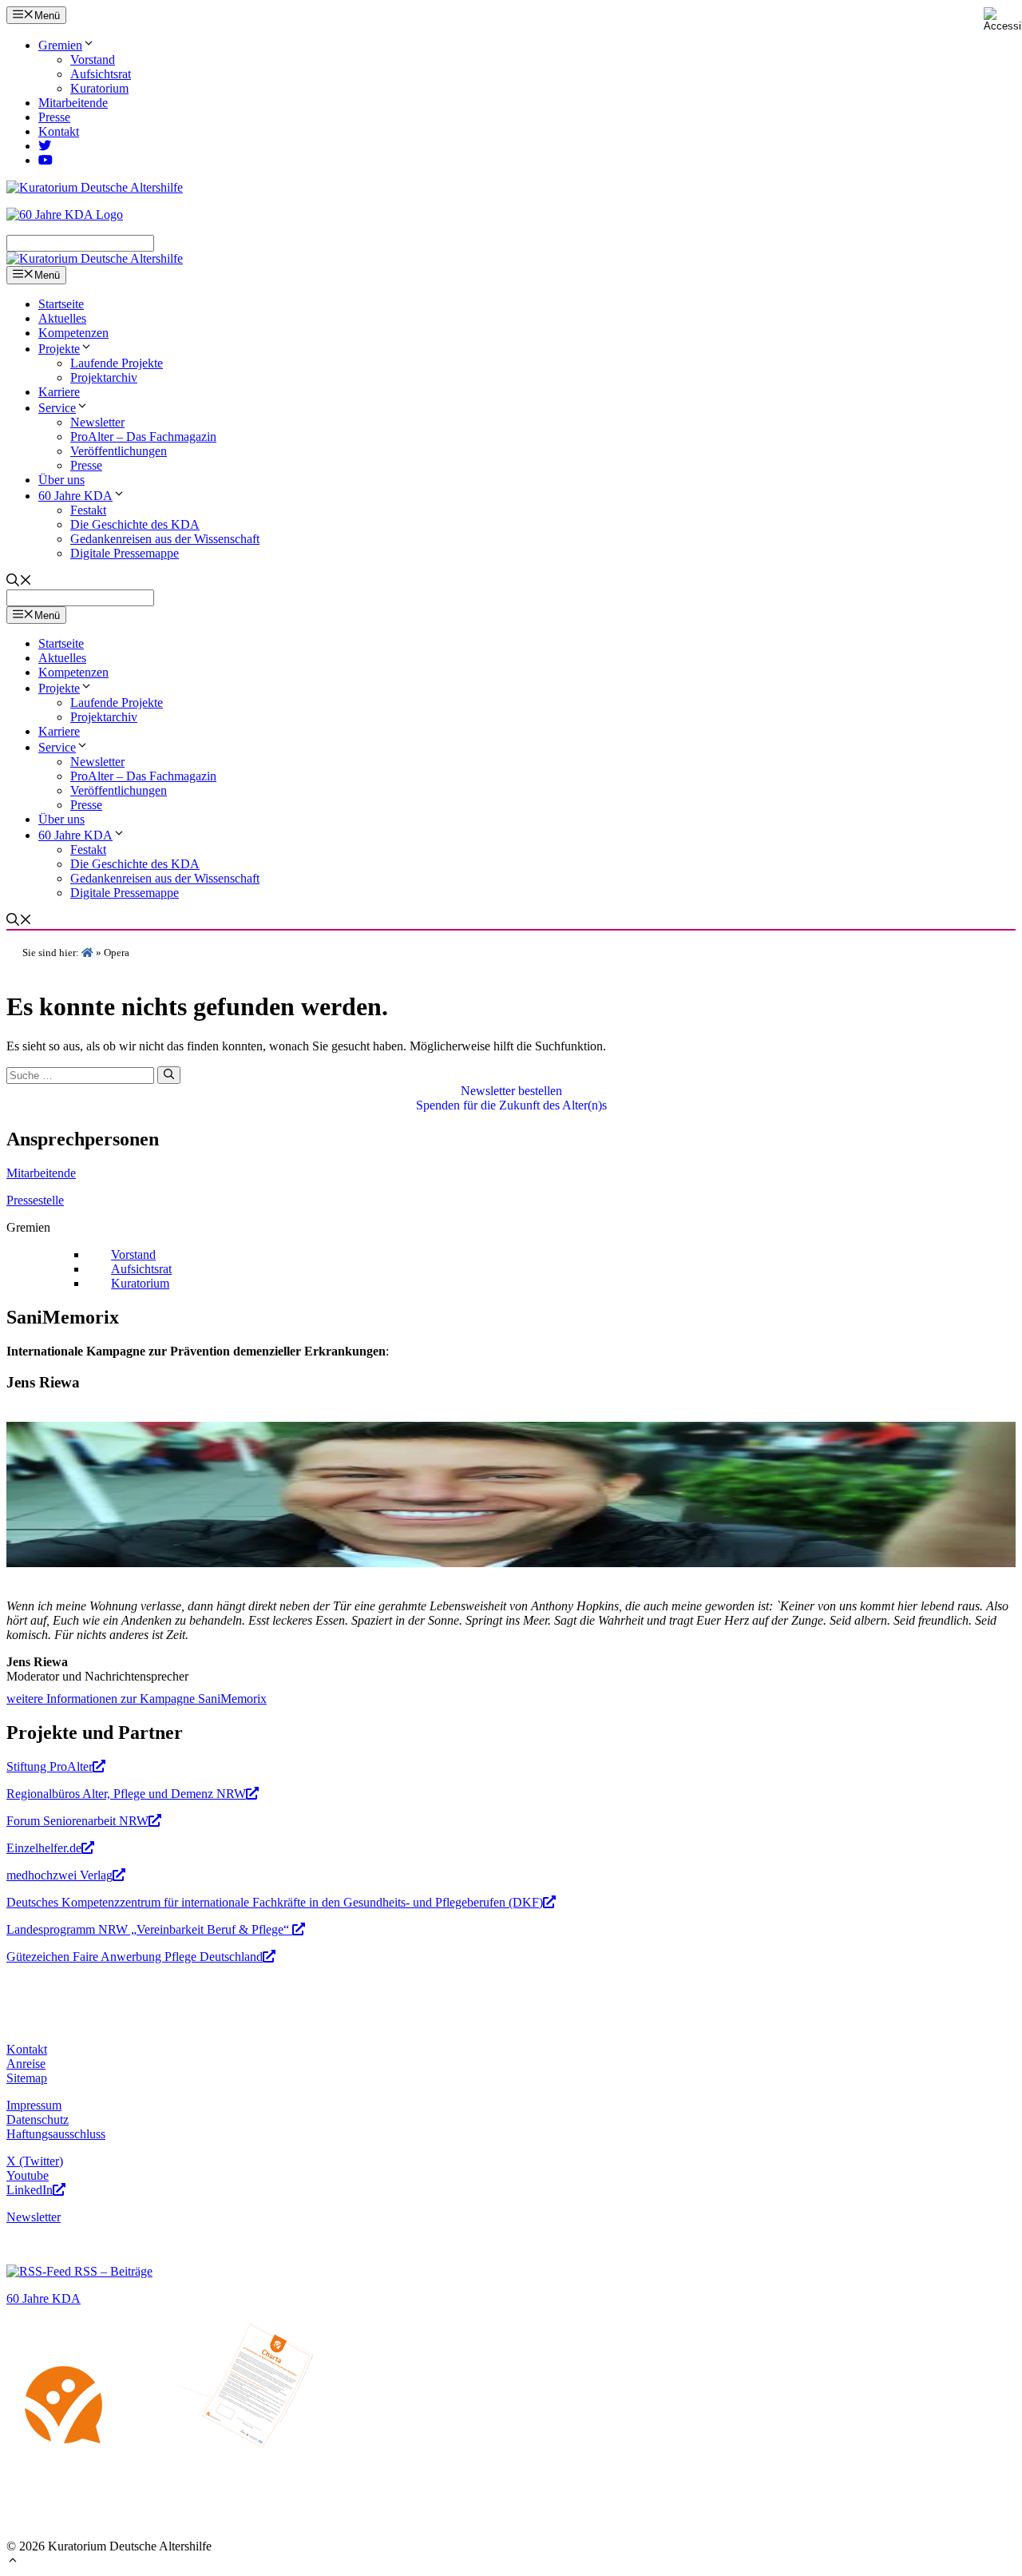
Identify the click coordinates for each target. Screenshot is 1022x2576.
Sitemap (27, 2078)
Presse (54, 117)
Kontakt (59, 131)
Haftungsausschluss (56, 2134)
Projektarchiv (104, 377)
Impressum (34, 2105)
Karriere (59, 392)
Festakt (88, 510)
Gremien (60, 45)
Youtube (28, 2175)
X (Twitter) (35, 2161)
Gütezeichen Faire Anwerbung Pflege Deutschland (135, 1957)
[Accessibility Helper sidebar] (1003, 19)
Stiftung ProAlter (50, 1766)
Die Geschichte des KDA (135, 524)
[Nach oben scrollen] (13, 2562)
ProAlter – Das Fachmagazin (143, 437)
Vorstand (93, 60)
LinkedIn (30, 2190)
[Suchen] (169, 1075)
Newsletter (97, 422)
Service (57, 408)
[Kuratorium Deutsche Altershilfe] (95, 258)
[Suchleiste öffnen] (19, 582)
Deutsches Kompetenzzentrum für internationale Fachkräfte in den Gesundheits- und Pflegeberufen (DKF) (275, 1902)
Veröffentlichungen (119, 451)
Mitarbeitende (73, 103)
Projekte (59, 349)
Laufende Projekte (117, 363)
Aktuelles (62, 318)
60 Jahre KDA (75, 496)
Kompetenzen (73, 333)
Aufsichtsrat (101, 74)
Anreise (26, 2064)
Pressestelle (35, 1200)
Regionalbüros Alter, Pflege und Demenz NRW (126, 1794)
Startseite (61, 304)
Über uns (61, 480)
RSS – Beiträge (112, 2271)
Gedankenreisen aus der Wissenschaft (165, 539)
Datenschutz (38, 2120)
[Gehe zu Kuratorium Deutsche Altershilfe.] (87, 953)
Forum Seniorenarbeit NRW (77, 1821)
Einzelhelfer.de (44, 1848)
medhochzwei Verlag (59, 1875)
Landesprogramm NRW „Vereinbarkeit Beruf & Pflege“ (149, 1929)
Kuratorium (99, 88)
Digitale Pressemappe (125, 553)
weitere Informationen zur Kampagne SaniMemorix (137, 1699)
